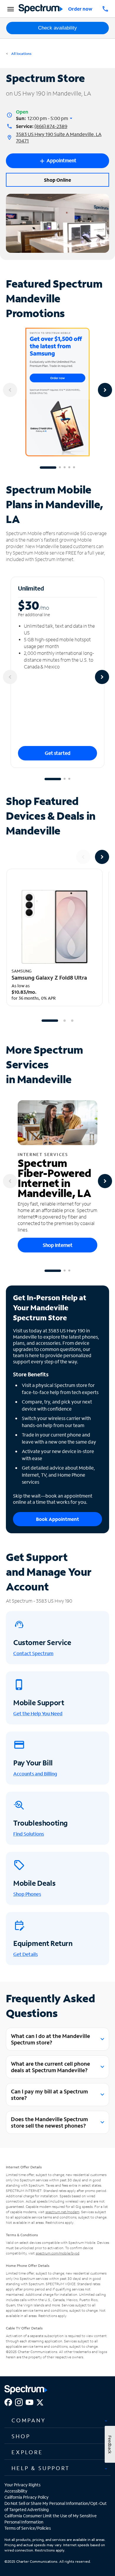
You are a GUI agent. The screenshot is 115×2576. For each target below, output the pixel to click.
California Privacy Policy (27, 2497)
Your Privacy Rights (22, 2485)
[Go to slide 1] (48, 468)
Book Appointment (57, 1519)
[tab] (57, 2421)
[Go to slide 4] (69, 468)
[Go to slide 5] (74, 468)
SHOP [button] (21, 2436)
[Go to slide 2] (60, 468)
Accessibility (16, 2491)
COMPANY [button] (29, 2420)
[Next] (105, 390)
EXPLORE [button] (27, 2452)
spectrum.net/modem (62, 2212)
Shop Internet (58, 1245)
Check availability (57, 28)
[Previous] (10, 390)
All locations (21, 54)
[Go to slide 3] (65, 468)
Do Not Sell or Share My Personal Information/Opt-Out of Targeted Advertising (56, 2506)
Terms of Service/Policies (28, 2528)
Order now (80, 9)
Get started (58, 753)
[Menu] (10, 9)
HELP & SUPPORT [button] (41, 2468)
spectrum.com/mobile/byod (57, 2253)
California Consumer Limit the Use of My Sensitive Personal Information (51, 2519)
